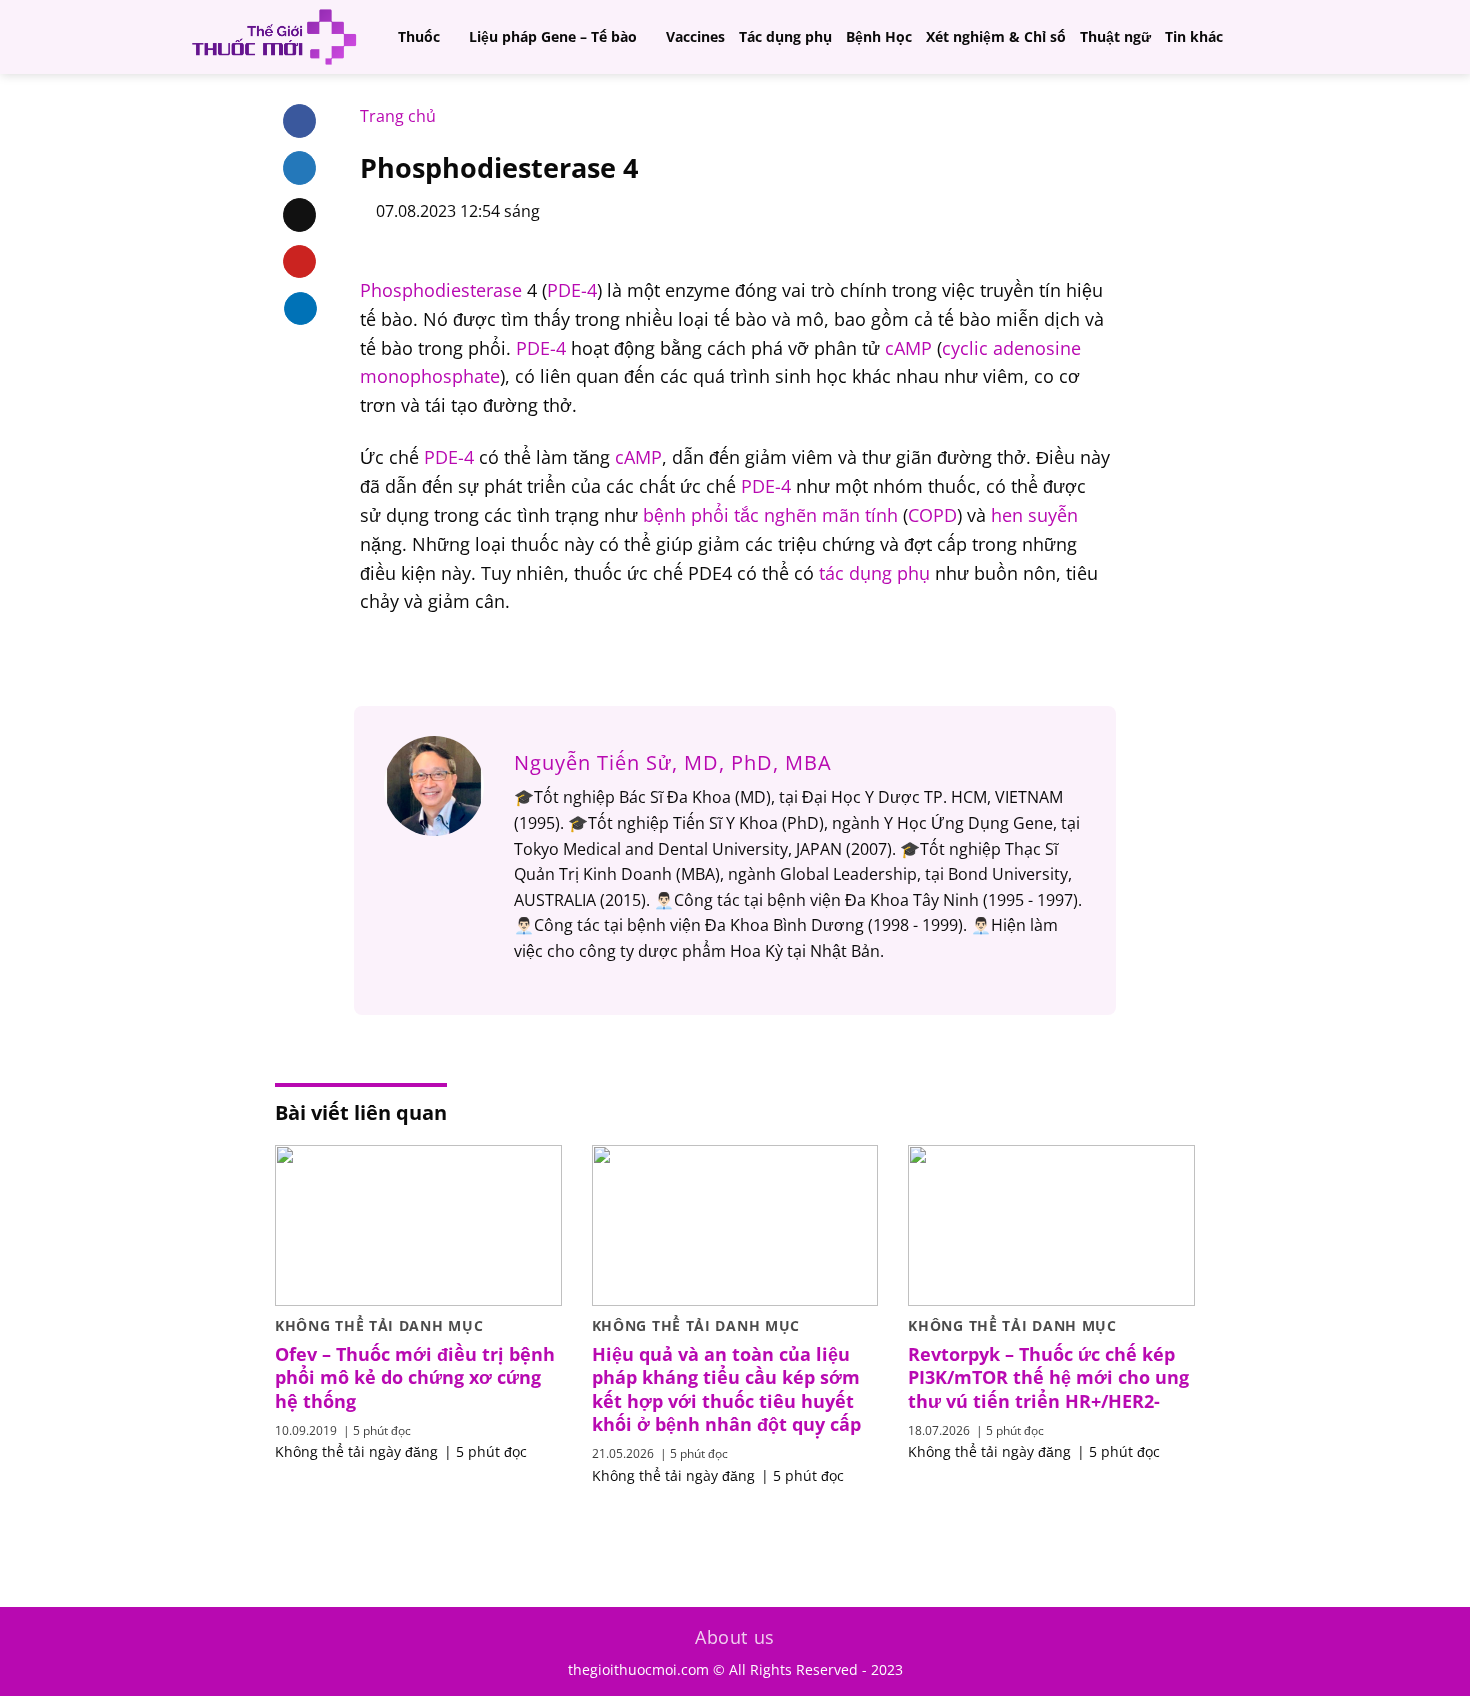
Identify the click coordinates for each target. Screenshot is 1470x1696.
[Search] (1280, 36)
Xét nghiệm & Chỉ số (996, 36)
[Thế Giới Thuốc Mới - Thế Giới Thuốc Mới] (274, 37)
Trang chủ (398, 116)
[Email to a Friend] (299, 215)
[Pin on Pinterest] (299, 262)
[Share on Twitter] (299, 168)
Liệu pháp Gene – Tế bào (553, 36)
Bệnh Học (879, 36)
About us (735, 1637)
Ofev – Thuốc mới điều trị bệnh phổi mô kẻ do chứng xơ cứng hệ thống (415, 1378)
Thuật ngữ (1115, 36)
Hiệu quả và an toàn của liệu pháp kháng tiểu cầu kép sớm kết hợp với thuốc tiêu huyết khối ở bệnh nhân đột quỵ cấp (726, 1389)
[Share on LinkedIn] (300, 308)
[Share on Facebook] (299, 121)
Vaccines (695, 36)
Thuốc (419, 36)
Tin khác (1194, 36)
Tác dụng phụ (785, 36)
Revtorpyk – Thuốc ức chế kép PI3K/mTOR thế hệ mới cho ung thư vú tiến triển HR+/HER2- (1048, 1378)
